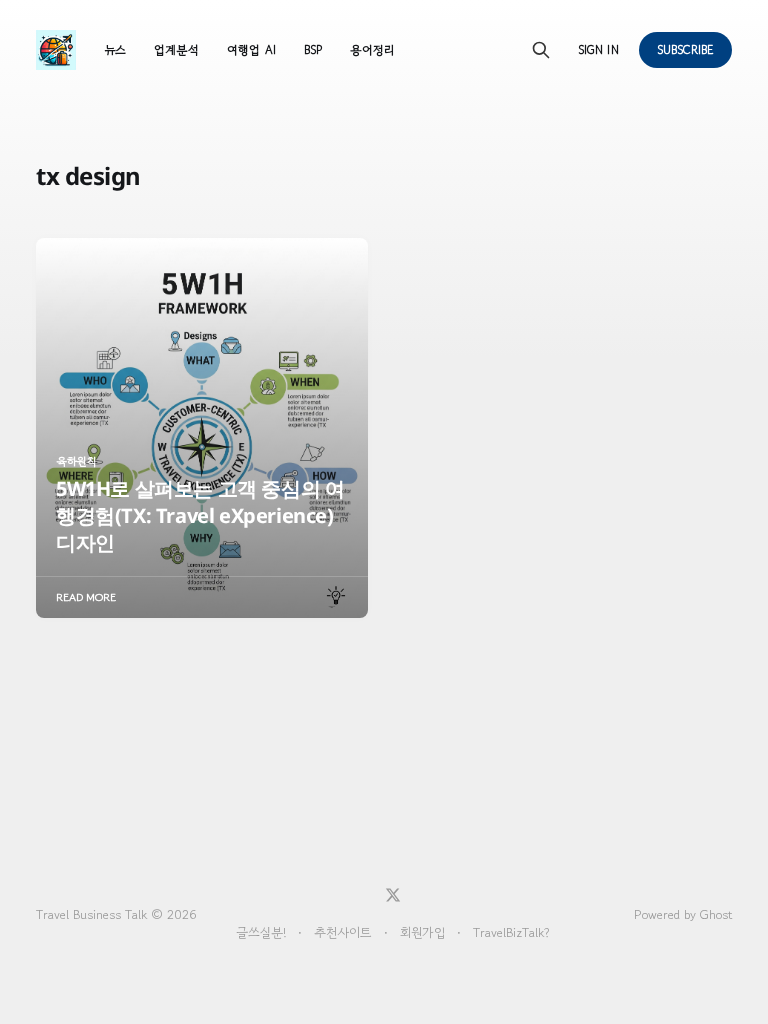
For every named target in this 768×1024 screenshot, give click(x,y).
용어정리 (372, 49)
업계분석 (176, 49)
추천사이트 (343, 932)
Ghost (716, 914)
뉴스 (115, 49)
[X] (393, 895)
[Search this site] (541, 50)
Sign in (598, 49)
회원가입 (422, 932)
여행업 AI (251, 49)
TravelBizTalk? (511, 932)
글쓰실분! (261, 932)
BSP (313, 49)
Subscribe (686, 49)
